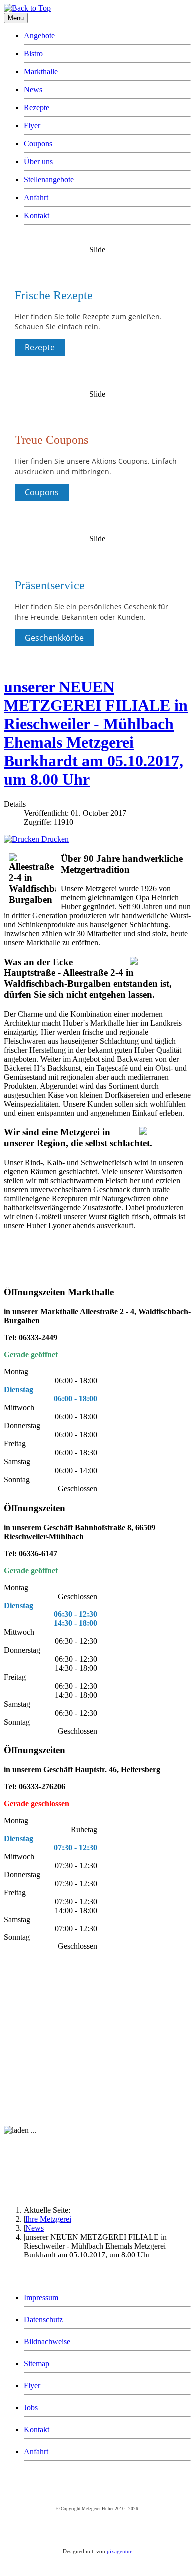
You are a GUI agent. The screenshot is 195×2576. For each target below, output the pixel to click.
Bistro (33, 54)
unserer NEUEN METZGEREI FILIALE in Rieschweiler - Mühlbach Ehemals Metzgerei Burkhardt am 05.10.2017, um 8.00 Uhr (96, 733)
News (33, 90)
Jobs (31, 2408)
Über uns (38, 161)
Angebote (39, 36)
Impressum (41, 2298)
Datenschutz (43, 2320)
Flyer (32, 126)
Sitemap (37, 2364)
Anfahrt (36, 197)
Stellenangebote (49, 179)
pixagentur (119, 2551)
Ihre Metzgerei (48, 2219)
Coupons (38, 144)
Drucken (54, 839)
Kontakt (37, 215)
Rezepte (37, 108)
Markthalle (41, 72)
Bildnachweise (47, 2342)
